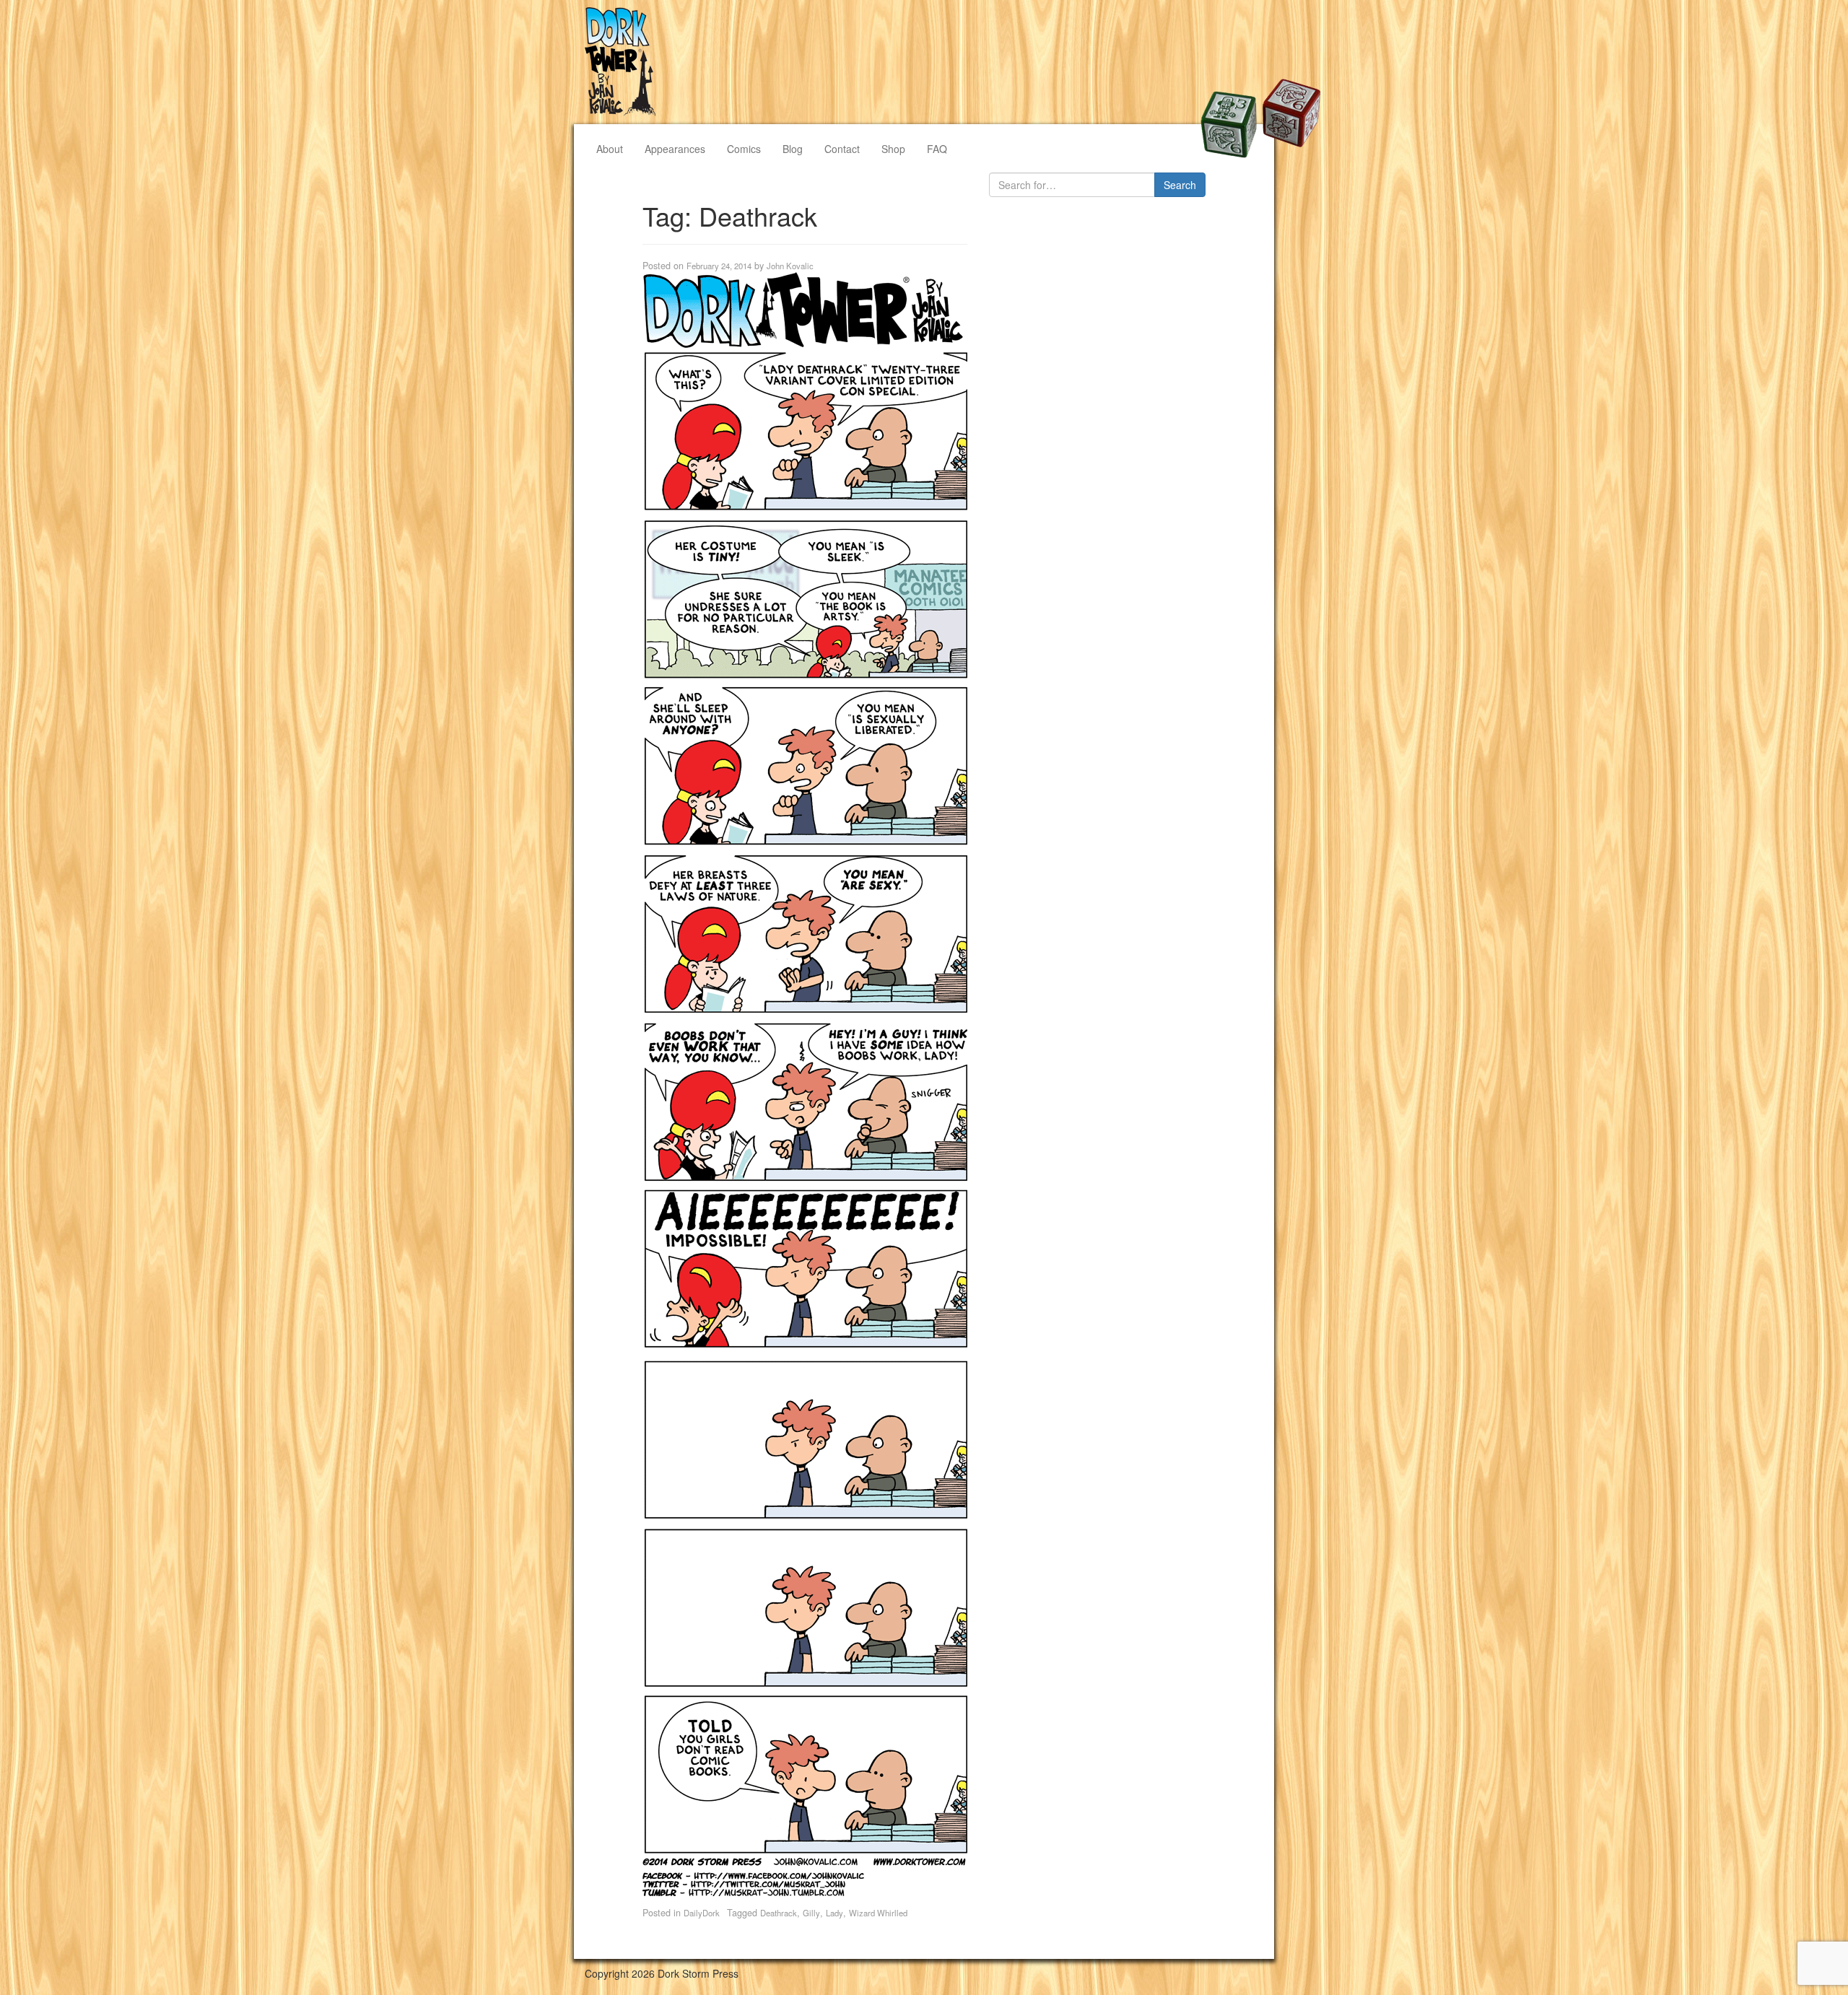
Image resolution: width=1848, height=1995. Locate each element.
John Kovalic (790, 266)
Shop (893, 149)
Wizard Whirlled (878, 1913)
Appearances (675, 149)
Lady (834, 1913)
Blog (793, 149)
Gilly (811, 1913)
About (610, 149)
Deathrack (779, 1913)
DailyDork (702, 1913)
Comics (744, 149)
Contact (842, 149)
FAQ (937, 149)
